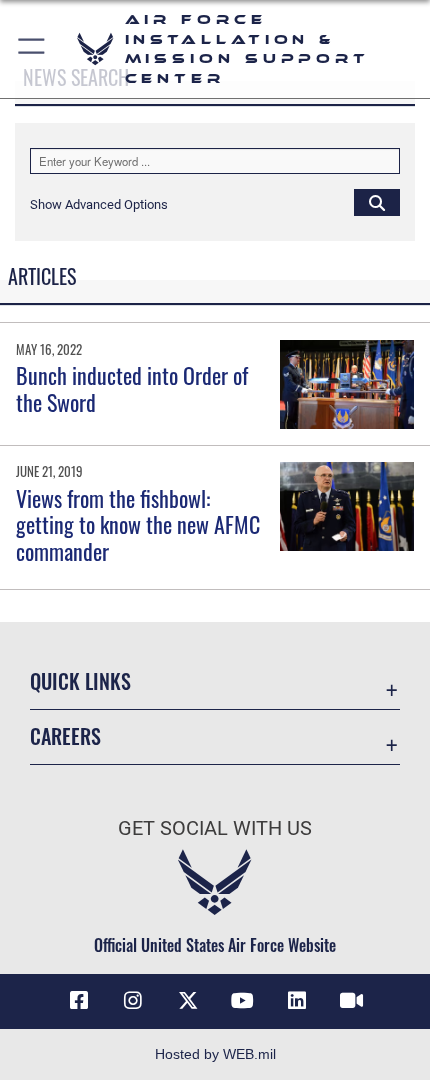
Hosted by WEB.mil (215, 1054)
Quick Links (80, 681)
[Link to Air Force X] (188, 1001)
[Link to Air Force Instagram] (133, 1001)
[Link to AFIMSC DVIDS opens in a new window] (351, 1001)
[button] (32, 49)
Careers (65, 736)
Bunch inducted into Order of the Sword (132, 388)
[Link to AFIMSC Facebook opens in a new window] (79, 1001)
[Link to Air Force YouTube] (242, 1001)
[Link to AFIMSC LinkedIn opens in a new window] (297, 1001)
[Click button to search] (377, 202)
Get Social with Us (215, 828)
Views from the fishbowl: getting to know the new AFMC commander (138, 524)
